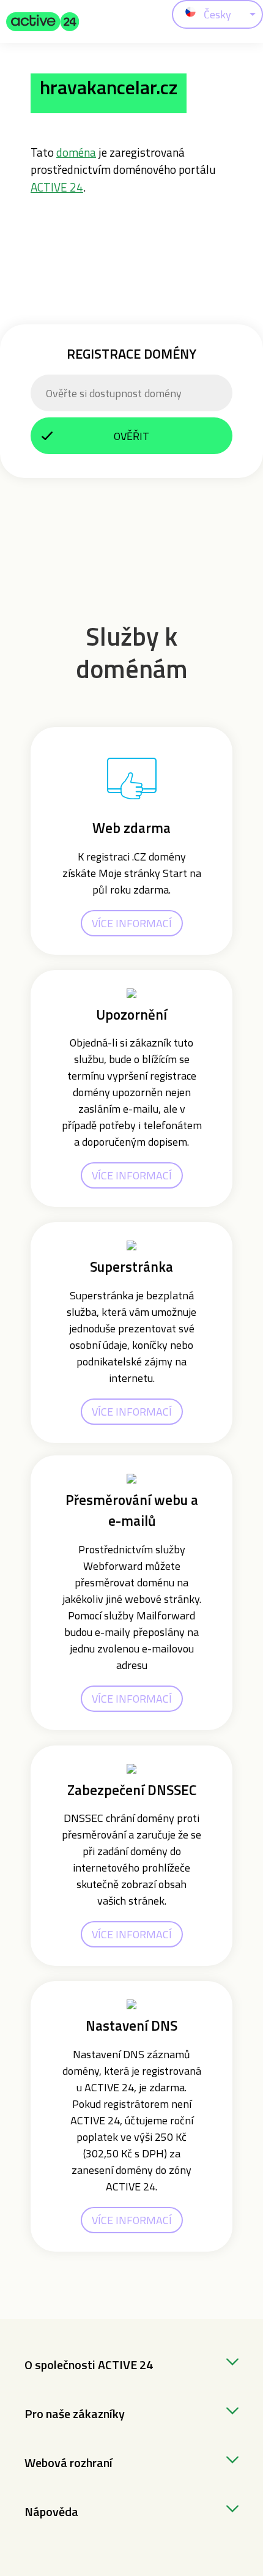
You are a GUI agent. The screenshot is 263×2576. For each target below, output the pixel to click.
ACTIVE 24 (57, 187)
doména (76, 152)
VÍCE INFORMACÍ (132, 923)
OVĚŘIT (131, 436)
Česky (217, 14)
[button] (43, 21)
